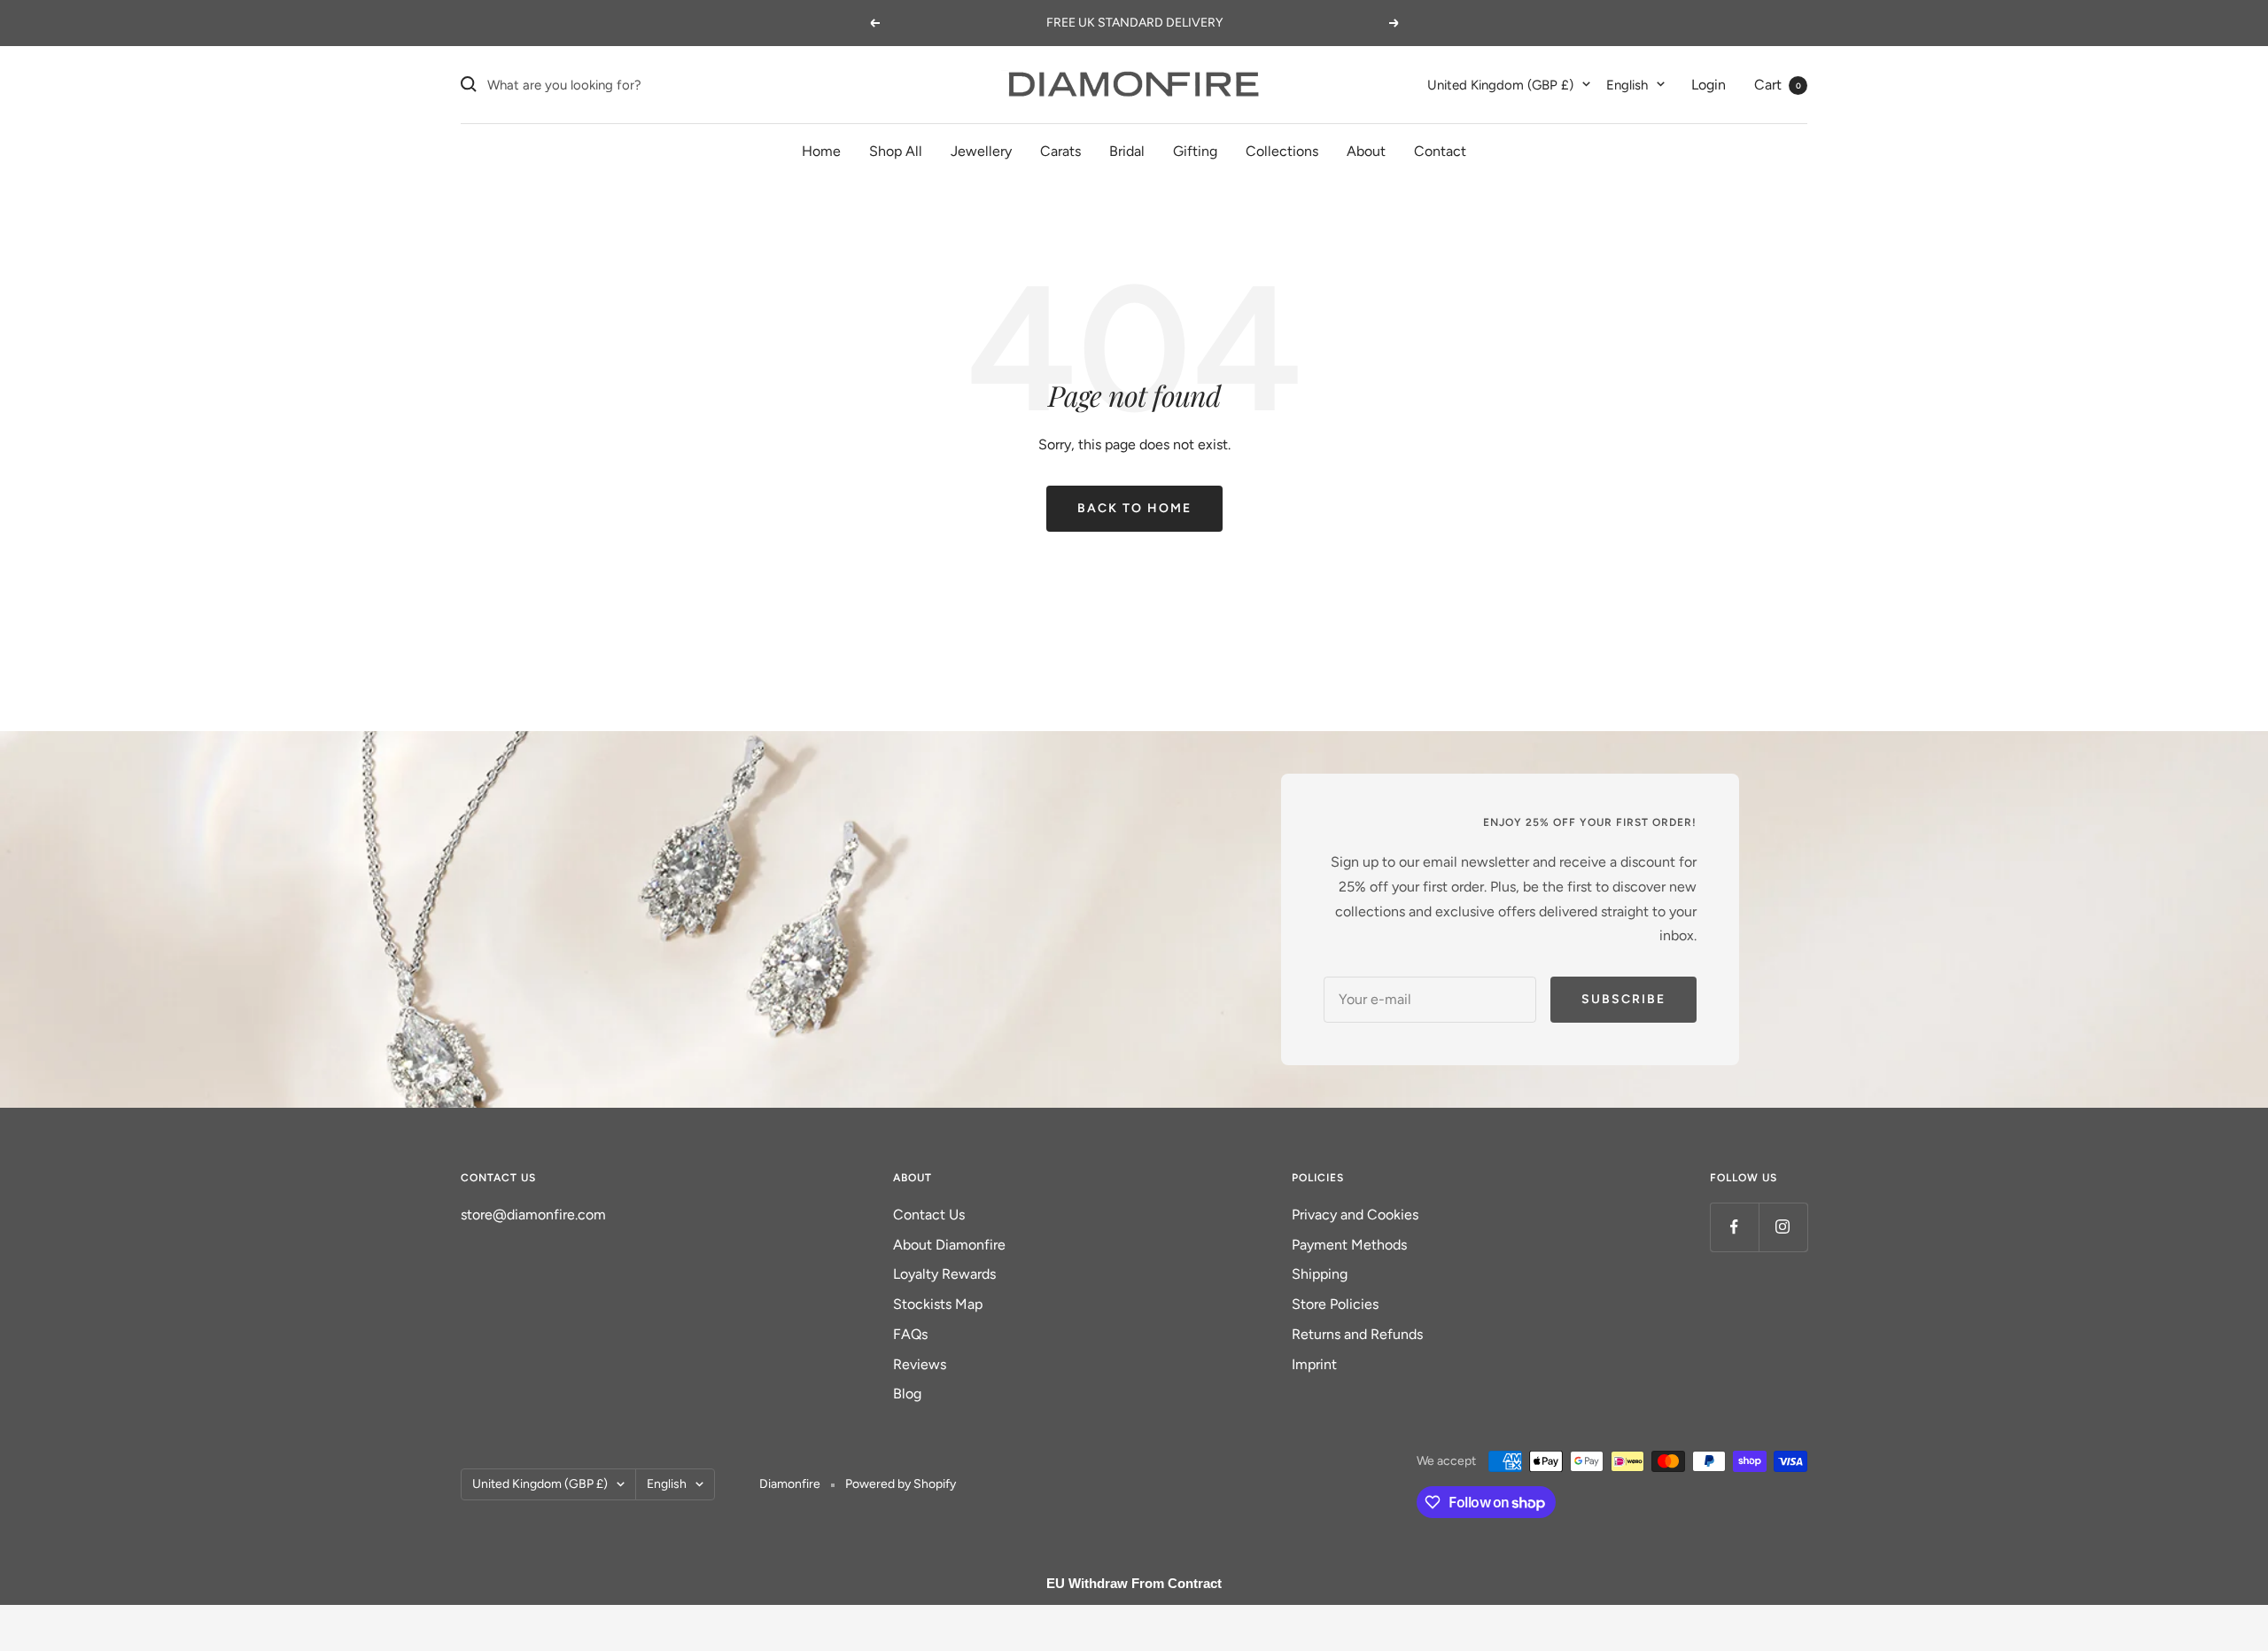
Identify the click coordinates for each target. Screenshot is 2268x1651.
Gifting (1195, 151)
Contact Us (929, 1215)
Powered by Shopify (901, 1484)
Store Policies (1335, 1304)
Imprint (1314, 1364)
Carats (1060, 151)
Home (821, 151)
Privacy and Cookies (1355, 1215)
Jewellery (981, 151)
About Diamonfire (949, 1245)
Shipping (1320, 1274)
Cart (1778, 84)
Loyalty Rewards (944, 1274)
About (1366, 151)
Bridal (1127, 151)
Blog (907, 1394)
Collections (1282, 151)
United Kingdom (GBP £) (1500, 84)
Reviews (920, 1364)
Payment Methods (1349, 1245)
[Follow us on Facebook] (1734, 1227)
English (1627, 84)
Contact (1440, 151)
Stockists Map (938, 1304)
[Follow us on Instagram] (1783, 1227)
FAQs (910, 1334)
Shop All (896, 151)
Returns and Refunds (1357, 1334)
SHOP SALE (1207, 23)
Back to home (1134, 508)
